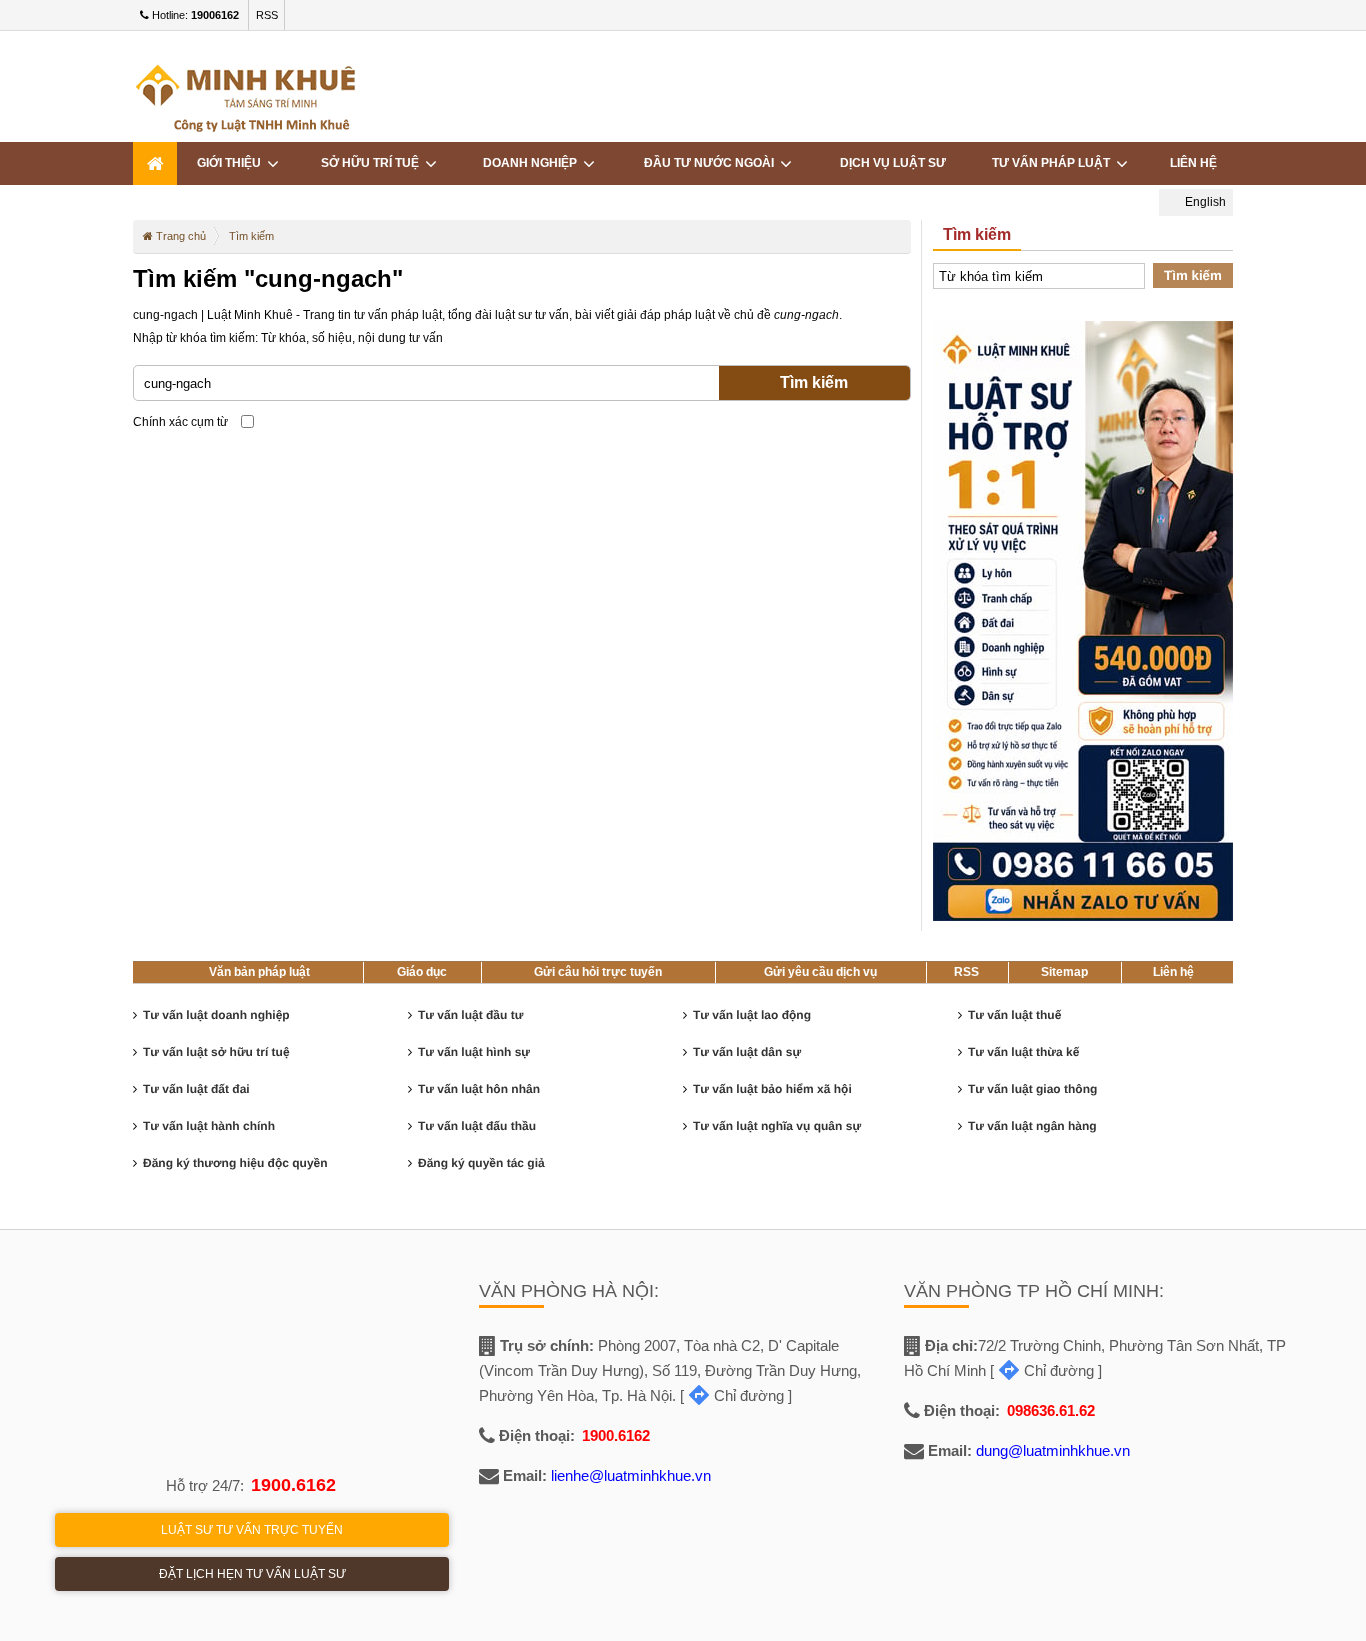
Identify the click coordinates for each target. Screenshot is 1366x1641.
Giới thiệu (232, 163)
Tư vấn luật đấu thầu (477, 1126)
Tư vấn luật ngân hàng (1032, 1126)
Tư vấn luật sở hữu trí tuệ (216, 1052)
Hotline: (194, 15)
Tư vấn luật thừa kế (1023, 1052)
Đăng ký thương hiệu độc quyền (235, 1163)
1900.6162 (293, 1485)
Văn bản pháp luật (259, 972)
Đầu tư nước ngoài (712, 163)
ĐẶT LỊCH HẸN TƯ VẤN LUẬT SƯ (252, 1574)
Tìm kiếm (814, 382)
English (1204, 202)
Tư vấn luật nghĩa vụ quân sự (777, 1126)
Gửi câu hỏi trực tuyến (598, 972)
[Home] (155, 163)
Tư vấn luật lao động (752, 1015)
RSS (267, 15)
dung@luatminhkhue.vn (1053, 1450)
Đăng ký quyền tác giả (481, 1163)
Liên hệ (1173, 972)
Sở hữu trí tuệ (373, 163)
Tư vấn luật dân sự (747, 1052)
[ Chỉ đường (732, 1395)
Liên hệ (1193, 163)
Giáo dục (422, 972)
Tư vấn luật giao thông (1032, 1089)
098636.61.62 (1051, 1410)
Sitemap (1064, 972)
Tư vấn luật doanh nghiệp (216, 1015)
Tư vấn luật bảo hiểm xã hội (772, 1089)
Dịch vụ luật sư (893, 163)
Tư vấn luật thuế (1014, 1015)
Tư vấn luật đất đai (196, 1089)
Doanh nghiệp (533, 163)
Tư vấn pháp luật (1054, 163)
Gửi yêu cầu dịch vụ (820, 972)
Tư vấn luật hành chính (209, 1126)
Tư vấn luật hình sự (474, 1052)
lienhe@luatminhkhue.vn (631, 1475)
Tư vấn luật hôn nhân (479, 1089)
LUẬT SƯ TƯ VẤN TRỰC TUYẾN (252, 1530)
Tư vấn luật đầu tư (470, 1015)
